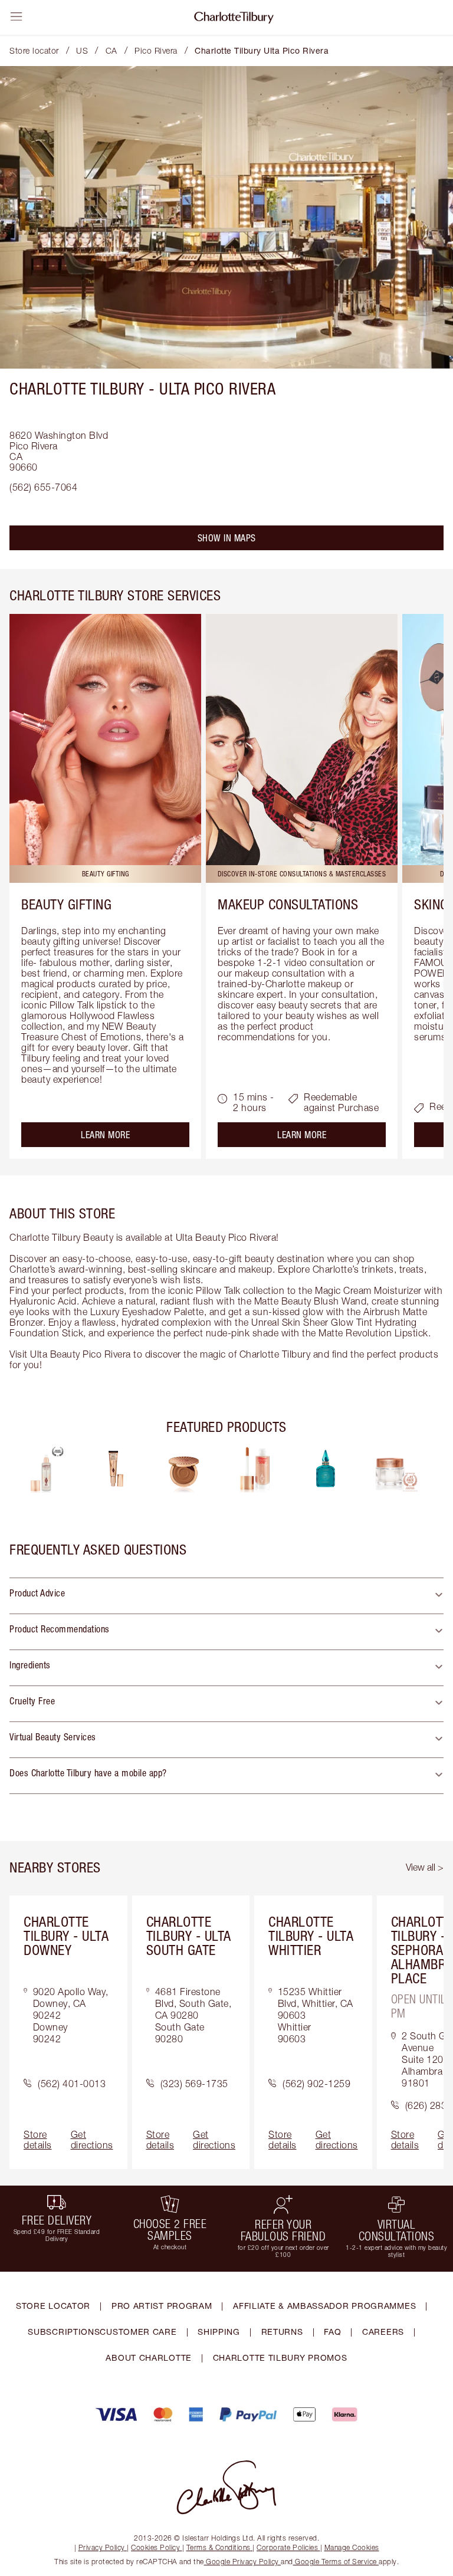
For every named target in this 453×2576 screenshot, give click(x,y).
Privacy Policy (102, 2547)
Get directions (92, 2140)
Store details (38, 2140)
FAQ (332, 2332)
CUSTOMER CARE (138, 2332)
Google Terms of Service (336, 2562)
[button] (226, 1596)
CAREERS (383, 2332)
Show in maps (227, 538)
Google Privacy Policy (243, 2562)
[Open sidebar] (17, 17)
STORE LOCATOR (53, 2306)
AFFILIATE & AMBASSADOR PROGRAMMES (324, 2306)
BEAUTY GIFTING (66, 904)
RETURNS (282, 2332)
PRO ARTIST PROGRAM (162, 2306)
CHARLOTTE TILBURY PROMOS (280, 2357)
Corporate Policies (287, 2547)
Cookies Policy (155, 2547)
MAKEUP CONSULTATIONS (288, 904)
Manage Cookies (352, 2547)
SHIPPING (219, 2332)
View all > (425, 1867)
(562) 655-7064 (43, 487)
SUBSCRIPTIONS (64, 2332)
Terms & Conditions (219, 2547)
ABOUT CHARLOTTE (149, 2357)
